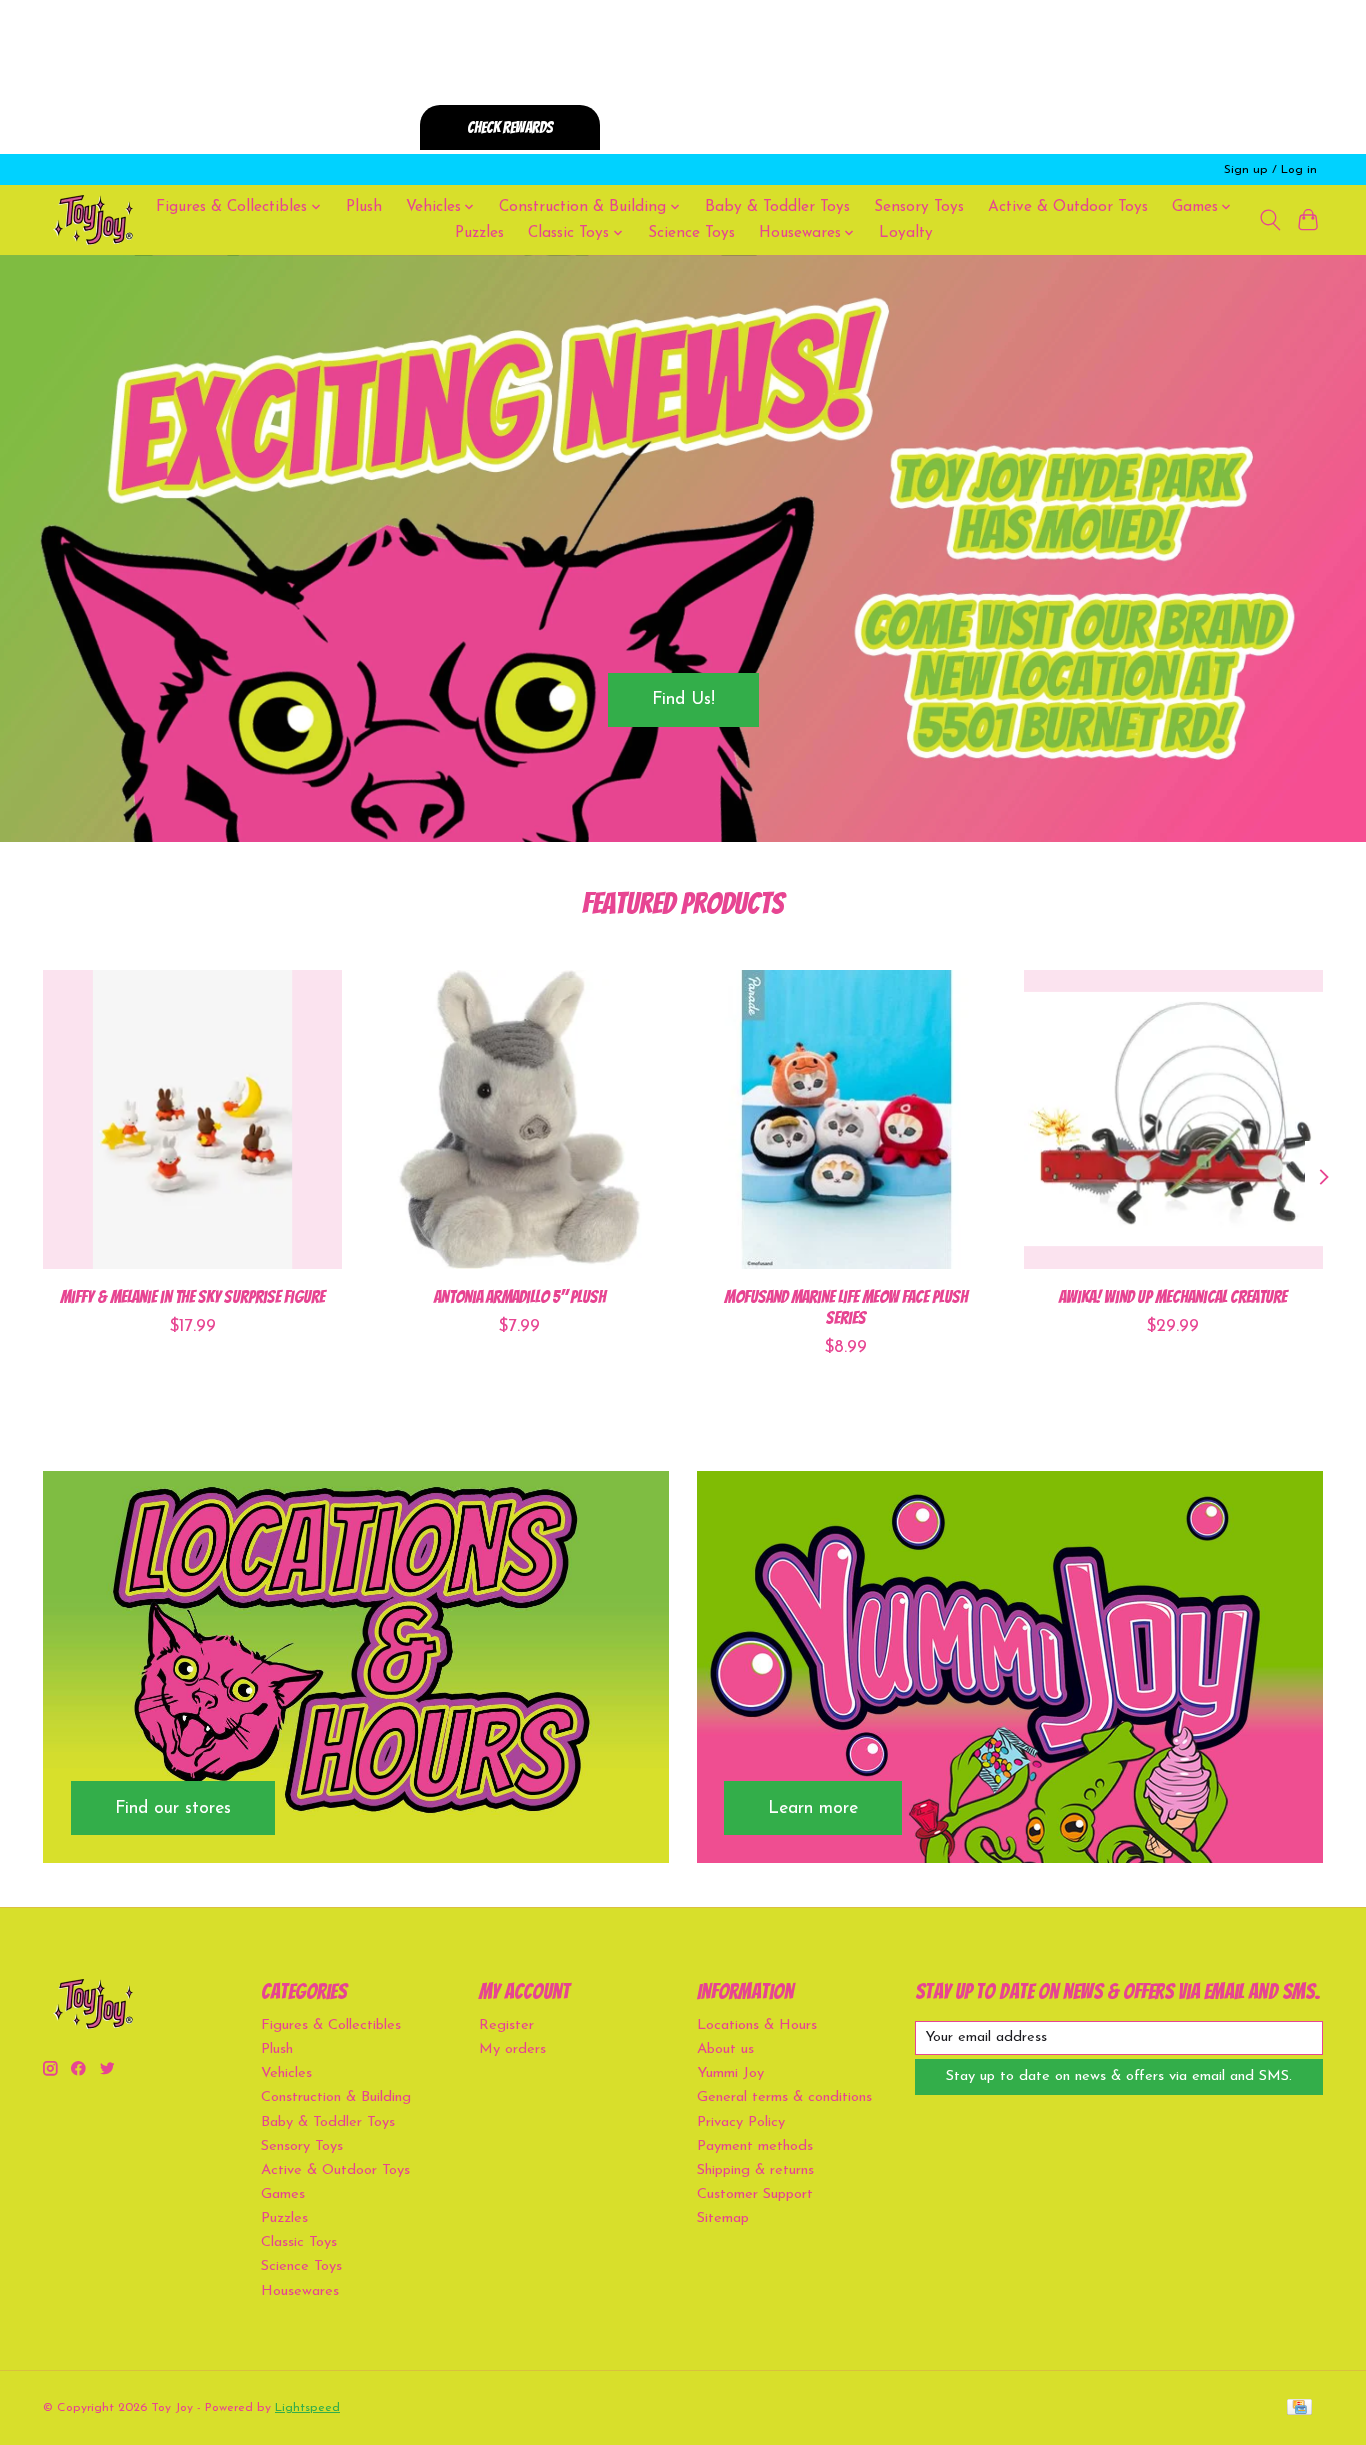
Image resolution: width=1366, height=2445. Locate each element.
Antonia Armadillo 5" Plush (520, 1296)
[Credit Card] (1299, 2408)
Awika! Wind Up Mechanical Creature (1173, 1296)
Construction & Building (336, 2097)
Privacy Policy (741, 2122)
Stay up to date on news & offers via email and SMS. (1119, 2076)
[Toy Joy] (93, 219)
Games (283, 2194)
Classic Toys (299, 2242)
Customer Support (755, 2194)
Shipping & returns (755, 2170)
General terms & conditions (784, 2097)
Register (506, 2025)
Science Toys (691, 233)
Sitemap (723, 2218)
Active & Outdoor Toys (1068, 207)
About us (725, 2049)
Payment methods (755, 2146)
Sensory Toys (919, 207)
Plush (364, 207)
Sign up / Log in (1270, 170)
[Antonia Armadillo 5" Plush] (519, 1119)
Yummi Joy (730, 2073)
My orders (512, 2049)
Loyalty (906, 233)
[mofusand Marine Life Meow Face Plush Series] (846, 1119)
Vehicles (286, 2073)
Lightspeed (307, 2408)
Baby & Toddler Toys (777, 207)
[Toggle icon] (1269, 220)
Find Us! (683, 699)
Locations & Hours (757, 2025)
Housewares (300, 2291)
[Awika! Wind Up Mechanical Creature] (1173, 1119)
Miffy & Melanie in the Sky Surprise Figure (192, 1296)
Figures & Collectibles (331, 2025)
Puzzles (479, 233)
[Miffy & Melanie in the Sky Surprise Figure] (192, 1119)
